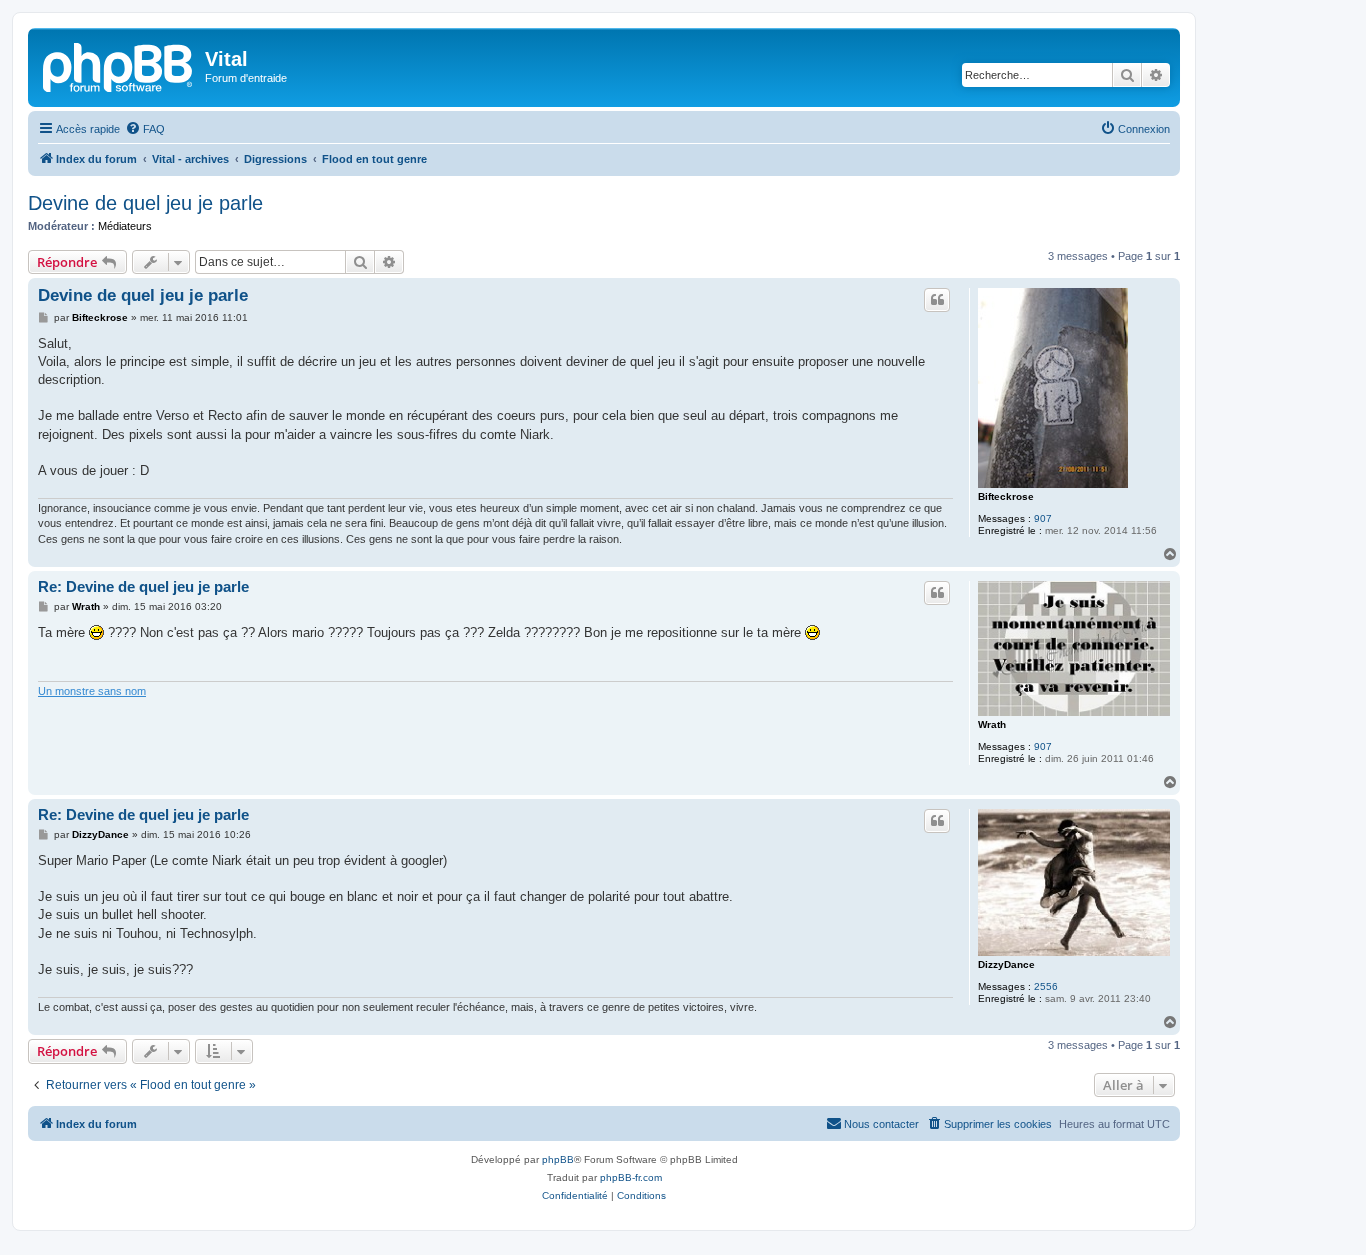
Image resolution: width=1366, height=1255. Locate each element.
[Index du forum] (119, 65)
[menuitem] (145, 129)
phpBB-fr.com (631, 1177)
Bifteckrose (1006, 496)
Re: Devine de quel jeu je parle (143, 586)
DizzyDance (1006, 964)
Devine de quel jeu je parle (145, 203)
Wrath (992, 724)
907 (1043, 518)
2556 (1046, 986)
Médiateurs (125, 226)
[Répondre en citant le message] (937, 300)
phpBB (558, 1159)
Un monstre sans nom (92, 691)
